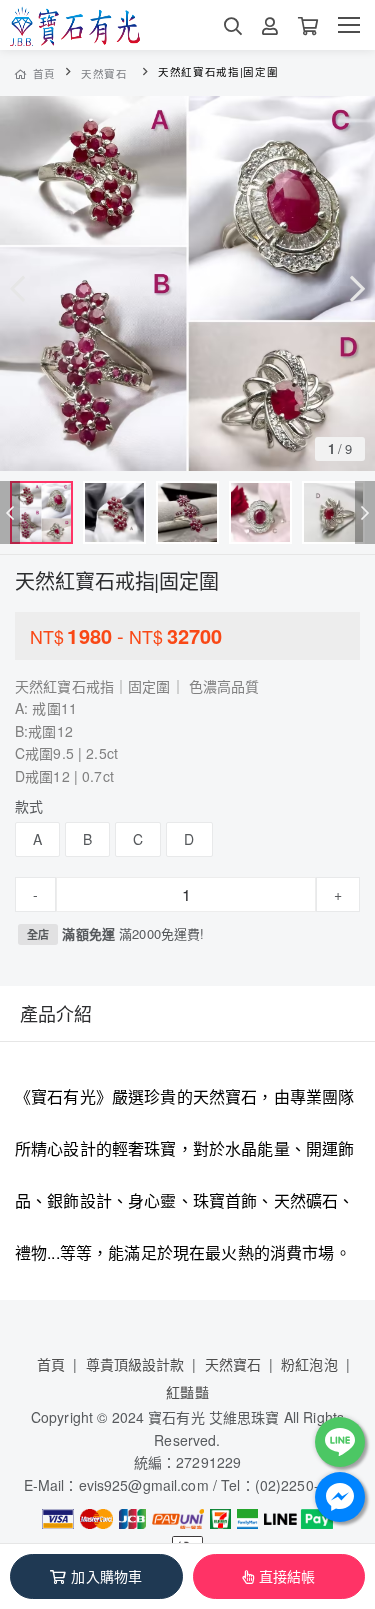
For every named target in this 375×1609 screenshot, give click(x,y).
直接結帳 (287, 1576)
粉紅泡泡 (309, 1364)
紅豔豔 (187, 1392)
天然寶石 (104, 73)
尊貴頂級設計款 (135, 1364)
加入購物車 (106, 1576)
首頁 (44, 73)
